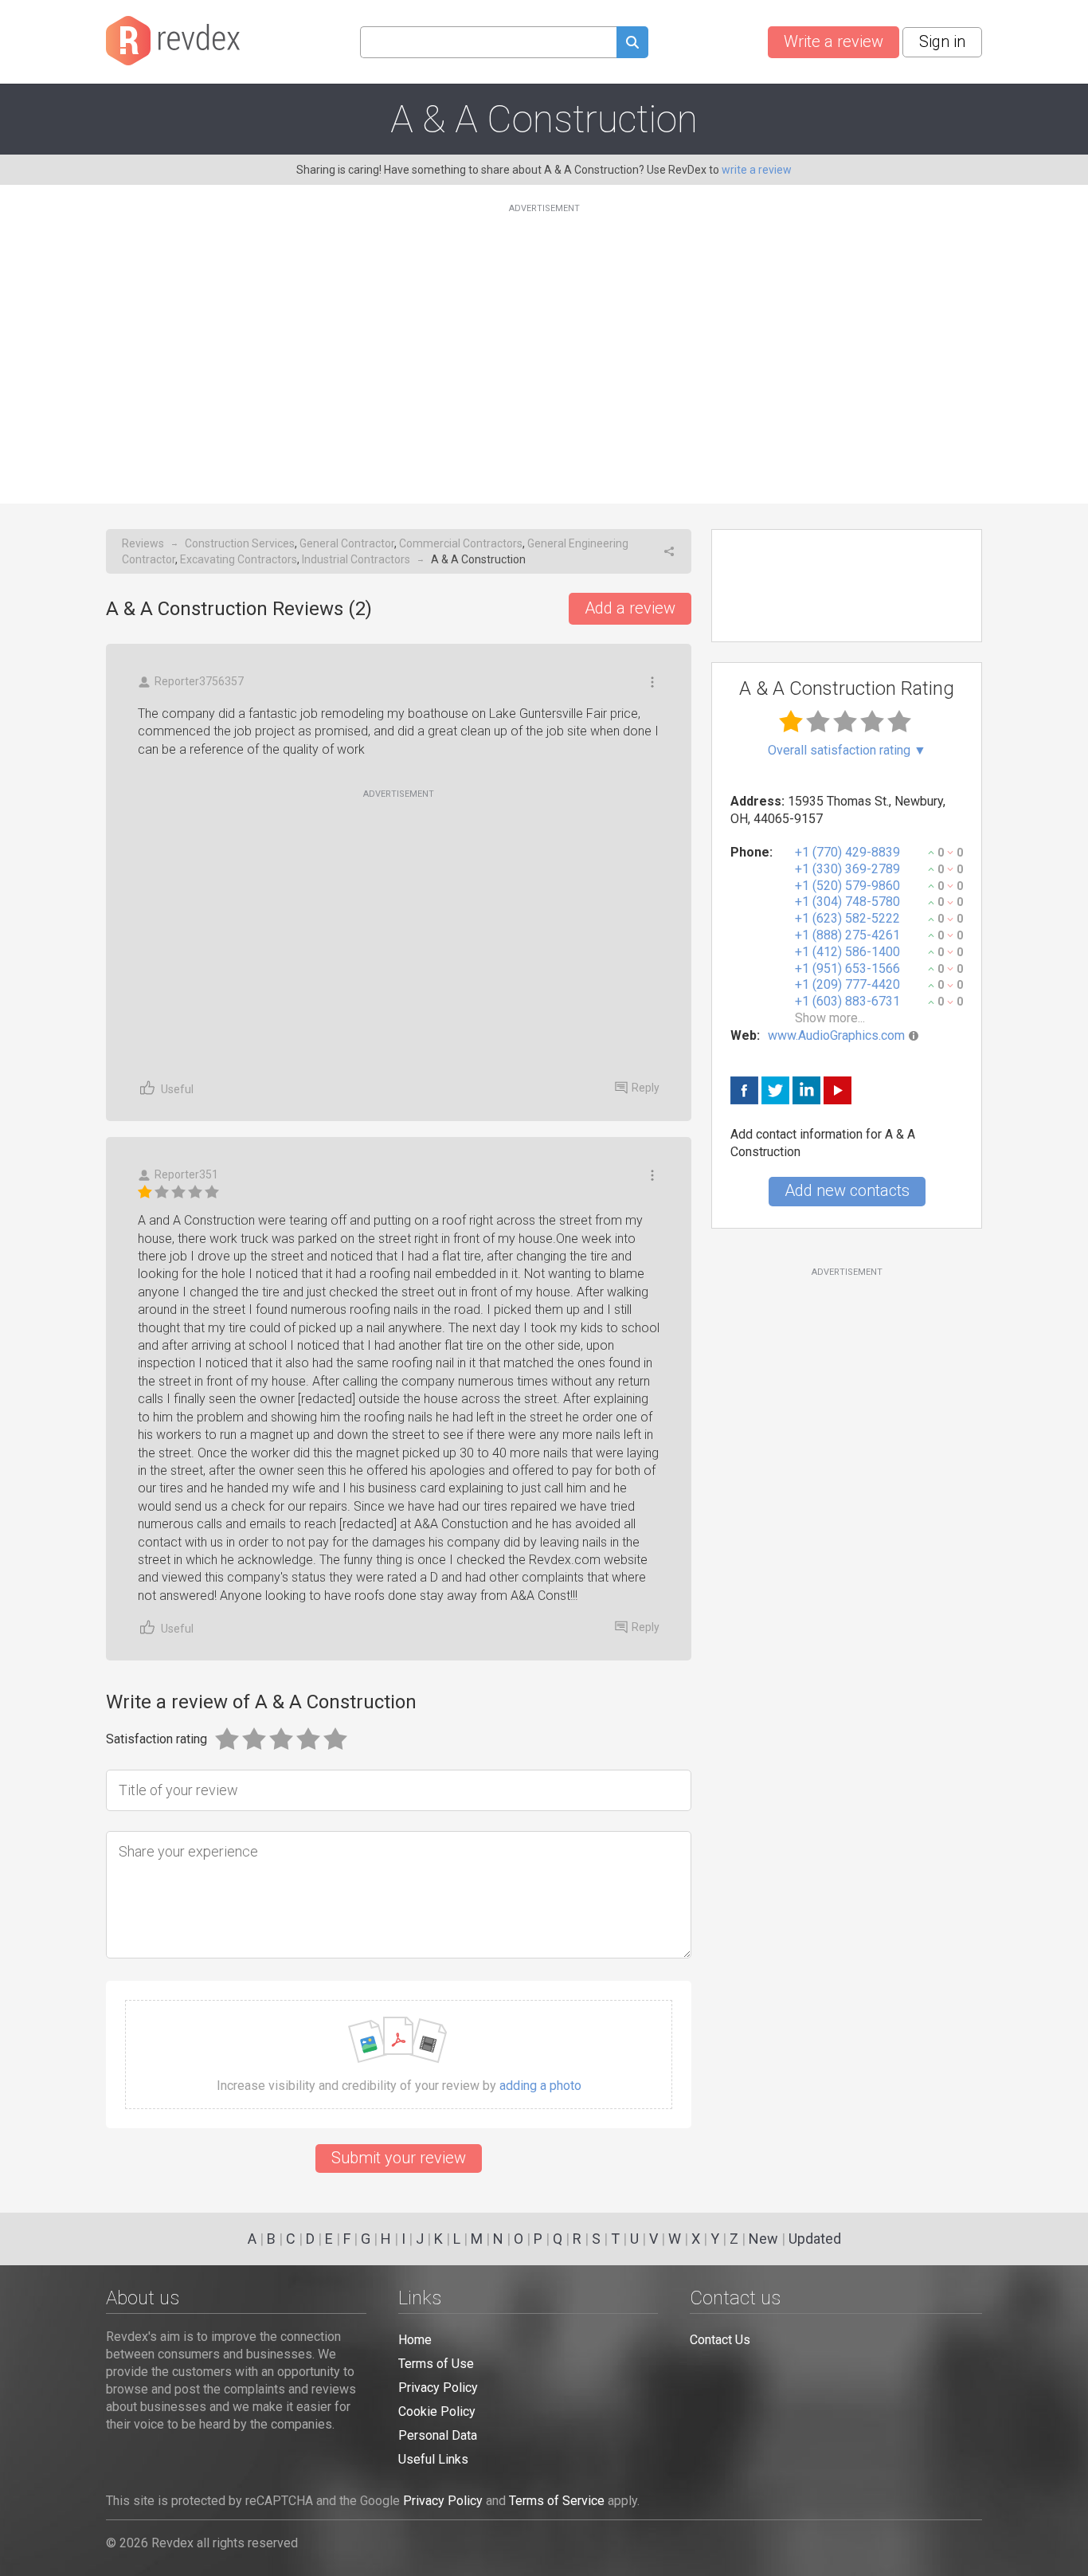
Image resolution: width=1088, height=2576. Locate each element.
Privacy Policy (438, 2388)
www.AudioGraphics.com (836, 1035)
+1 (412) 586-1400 (847, 952)
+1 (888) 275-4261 (847, 935)
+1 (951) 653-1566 (847, 968)
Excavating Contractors (239, 559)
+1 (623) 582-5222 (847, 918)
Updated (815, 2239)
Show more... (830, 1018)
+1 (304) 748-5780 (847, 902)
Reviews (143, 543)
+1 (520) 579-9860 (847, 886)
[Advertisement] (544, 344)
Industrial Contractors (356, 559)
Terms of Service (557, 2501)
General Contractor (347, 543)
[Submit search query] (632, 44)
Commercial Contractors (461, 543)
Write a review (834, 41)
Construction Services (240, 543)
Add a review (630, 608)
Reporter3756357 (199, 681)
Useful (177, 1089)
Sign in (942, 41)
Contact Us (720, 2340)
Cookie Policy (437, 2411)
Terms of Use (436, 2364)
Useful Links (433, 2459)
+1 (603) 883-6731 (847, 1001)
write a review (757, 170)
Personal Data (438, 2435)
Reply (646, 1088)
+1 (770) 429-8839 (847, 852)
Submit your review (399, 2158)
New (763, 2239)
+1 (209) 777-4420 (847, 984)
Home (415, 2340)
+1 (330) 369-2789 (847, 869)
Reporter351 (186, 1174)
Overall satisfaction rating (847, 751)
